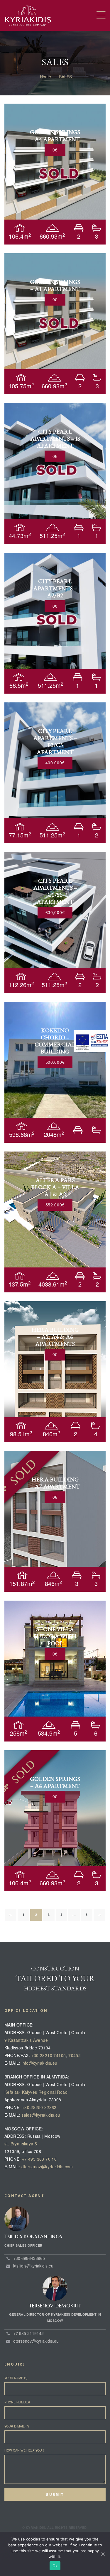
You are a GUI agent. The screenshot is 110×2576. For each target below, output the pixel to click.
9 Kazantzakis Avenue (26, 2040)
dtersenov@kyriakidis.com (47, 2167)
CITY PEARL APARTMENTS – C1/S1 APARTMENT (55, 891)
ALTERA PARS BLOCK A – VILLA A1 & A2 (55, 1187)
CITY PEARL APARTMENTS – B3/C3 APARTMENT (55, 741)
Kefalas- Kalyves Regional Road (36, 2092)
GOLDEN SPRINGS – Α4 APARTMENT (55, 136)
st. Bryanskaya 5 (21, 2144)
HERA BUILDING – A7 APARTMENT (55, 1483)
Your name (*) (16, 2378)
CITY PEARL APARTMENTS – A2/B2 (55, 588)
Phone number (17, 2402)
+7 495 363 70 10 (39, 2159)
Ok (55, 2566)
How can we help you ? (24, 2450)
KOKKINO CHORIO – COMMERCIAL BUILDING (55, 1041)
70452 (75, 2055)
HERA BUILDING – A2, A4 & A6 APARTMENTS (55, 1337)
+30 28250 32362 (39, 2107)
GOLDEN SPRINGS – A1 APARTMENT (55, 285)
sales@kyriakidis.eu (41, 2115)
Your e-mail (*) (17, 2426)
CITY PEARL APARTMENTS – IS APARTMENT (55, 439)
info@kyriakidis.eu (39, 2063)
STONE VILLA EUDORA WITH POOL (55, 1636)
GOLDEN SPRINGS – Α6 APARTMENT (55, 1782)
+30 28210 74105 (48, 2055)
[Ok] (103, 2554)
